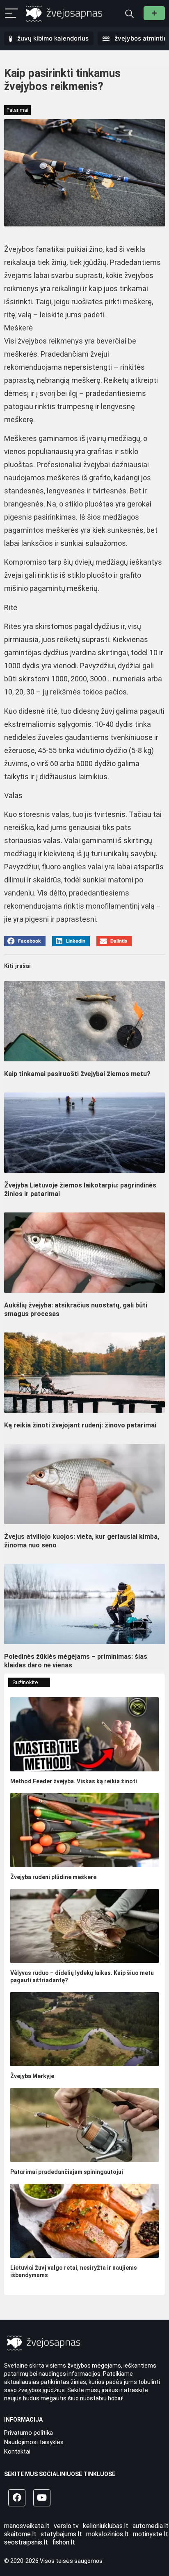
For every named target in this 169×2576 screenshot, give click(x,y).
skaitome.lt (20, 2534)
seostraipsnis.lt (26, 2542)
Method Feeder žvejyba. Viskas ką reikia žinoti (74, 1781)
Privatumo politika (29, 2433)
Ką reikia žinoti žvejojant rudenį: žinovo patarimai (80, 1425)
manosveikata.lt (27, 2526)
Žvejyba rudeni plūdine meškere (53, 1877)
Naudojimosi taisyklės (34, 2442)
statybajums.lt (61, 2534)
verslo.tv (66, 2526)
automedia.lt (151, 2526)
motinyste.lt (151, 2534)
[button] (25, 941)
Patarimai (17, 110)
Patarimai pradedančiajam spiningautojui (67, 2172)
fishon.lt (64, 2542)
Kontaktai (17, 2452)
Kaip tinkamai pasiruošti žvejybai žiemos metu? (77, 1074)
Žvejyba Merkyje (32, 2076)
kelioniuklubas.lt (106, 2526)
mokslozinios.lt (107, 2534)
